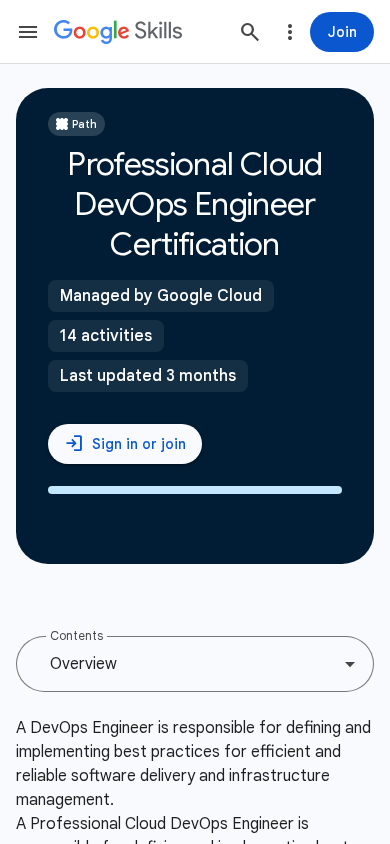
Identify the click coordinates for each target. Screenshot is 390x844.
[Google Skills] (118, 32)
